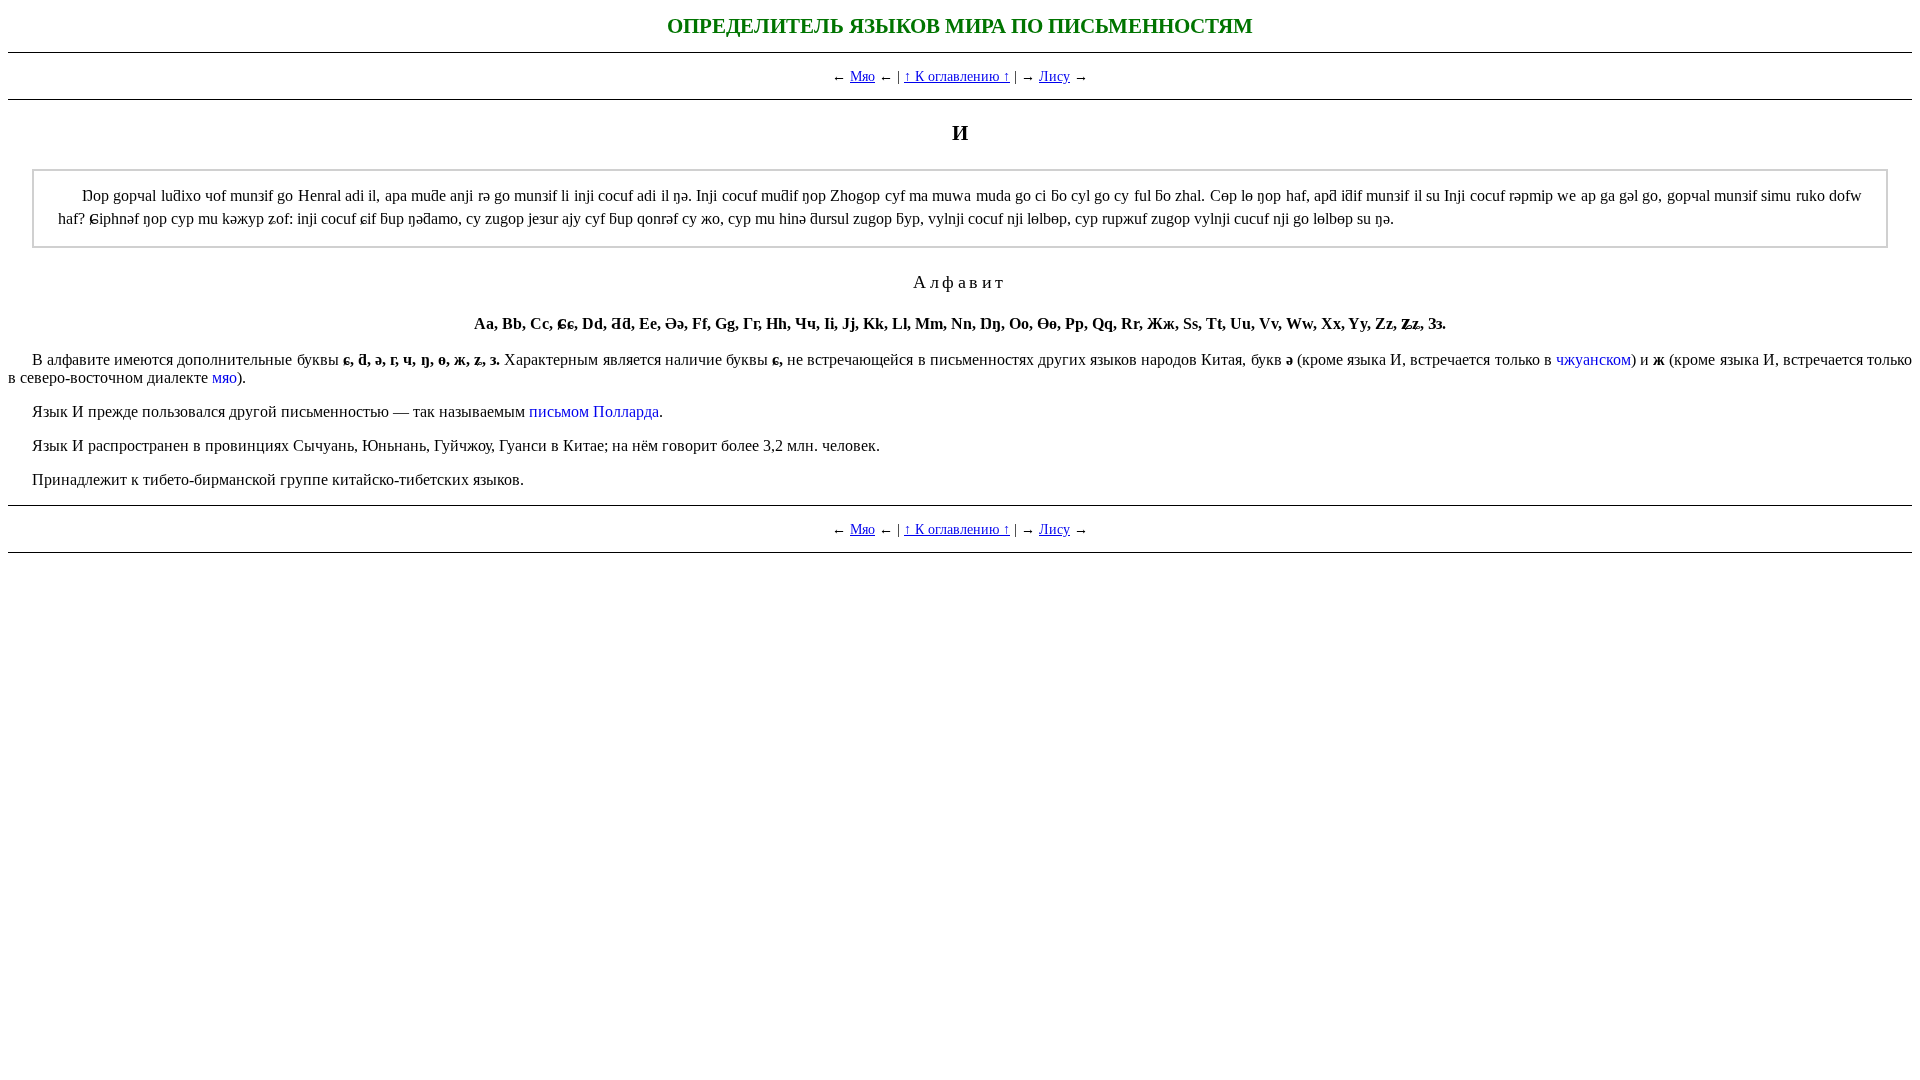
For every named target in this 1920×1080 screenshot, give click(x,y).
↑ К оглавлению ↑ (957, 76)
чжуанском (1593, 359)
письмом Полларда (594, 411)
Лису (1054, 76)
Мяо (862, 76)
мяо (224, 377)
